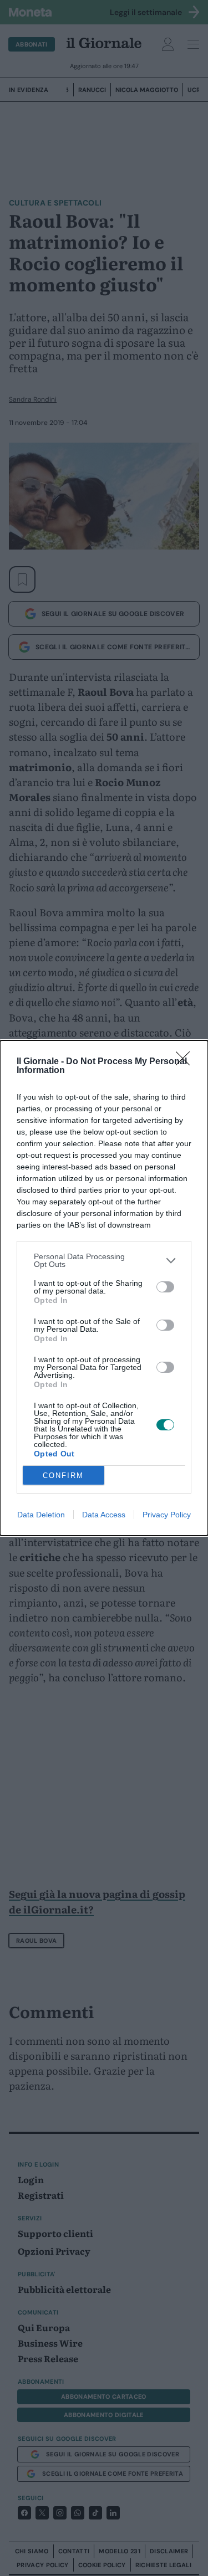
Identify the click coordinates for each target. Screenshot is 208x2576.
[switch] (165, 1287)
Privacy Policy (167, 1515)
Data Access (104, 1515)
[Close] (186, 1062)
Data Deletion (41, 1515)
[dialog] (104, 1288)
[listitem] (104, 1260)
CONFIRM (63, 1476)
